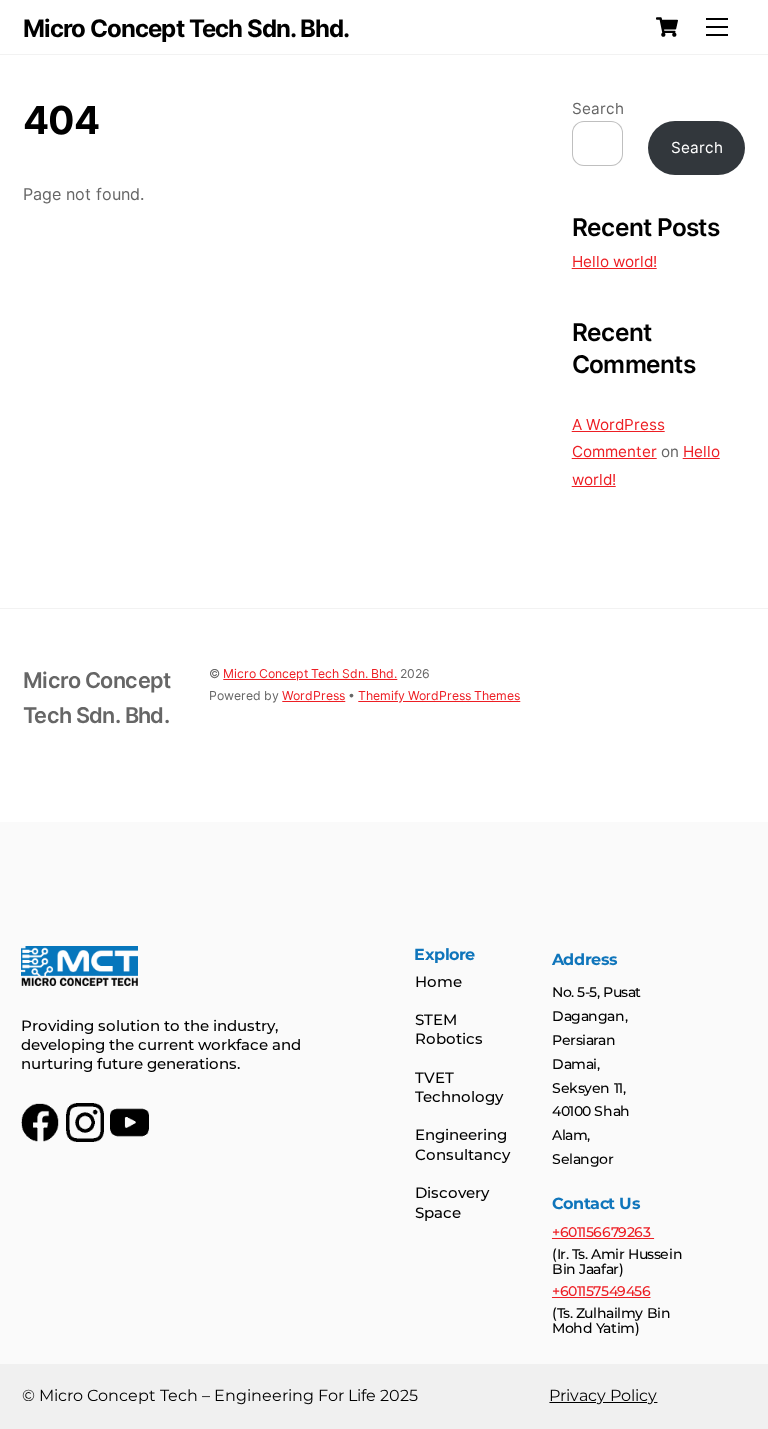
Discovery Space (452, 1202)
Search (598, 108)
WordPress (313, 695)
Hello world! (614, 261)
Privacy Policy (603, 1395)
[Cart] (667, 27)
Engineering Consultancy (462, 1144)
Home (438, 981)
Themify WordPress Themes (439, 695)
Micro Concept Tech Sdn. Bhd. (310, 673)
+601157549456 (601, 1291)
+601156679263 (603, 1232)
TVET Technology (459, 1087)
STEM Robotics (449, 1029)
